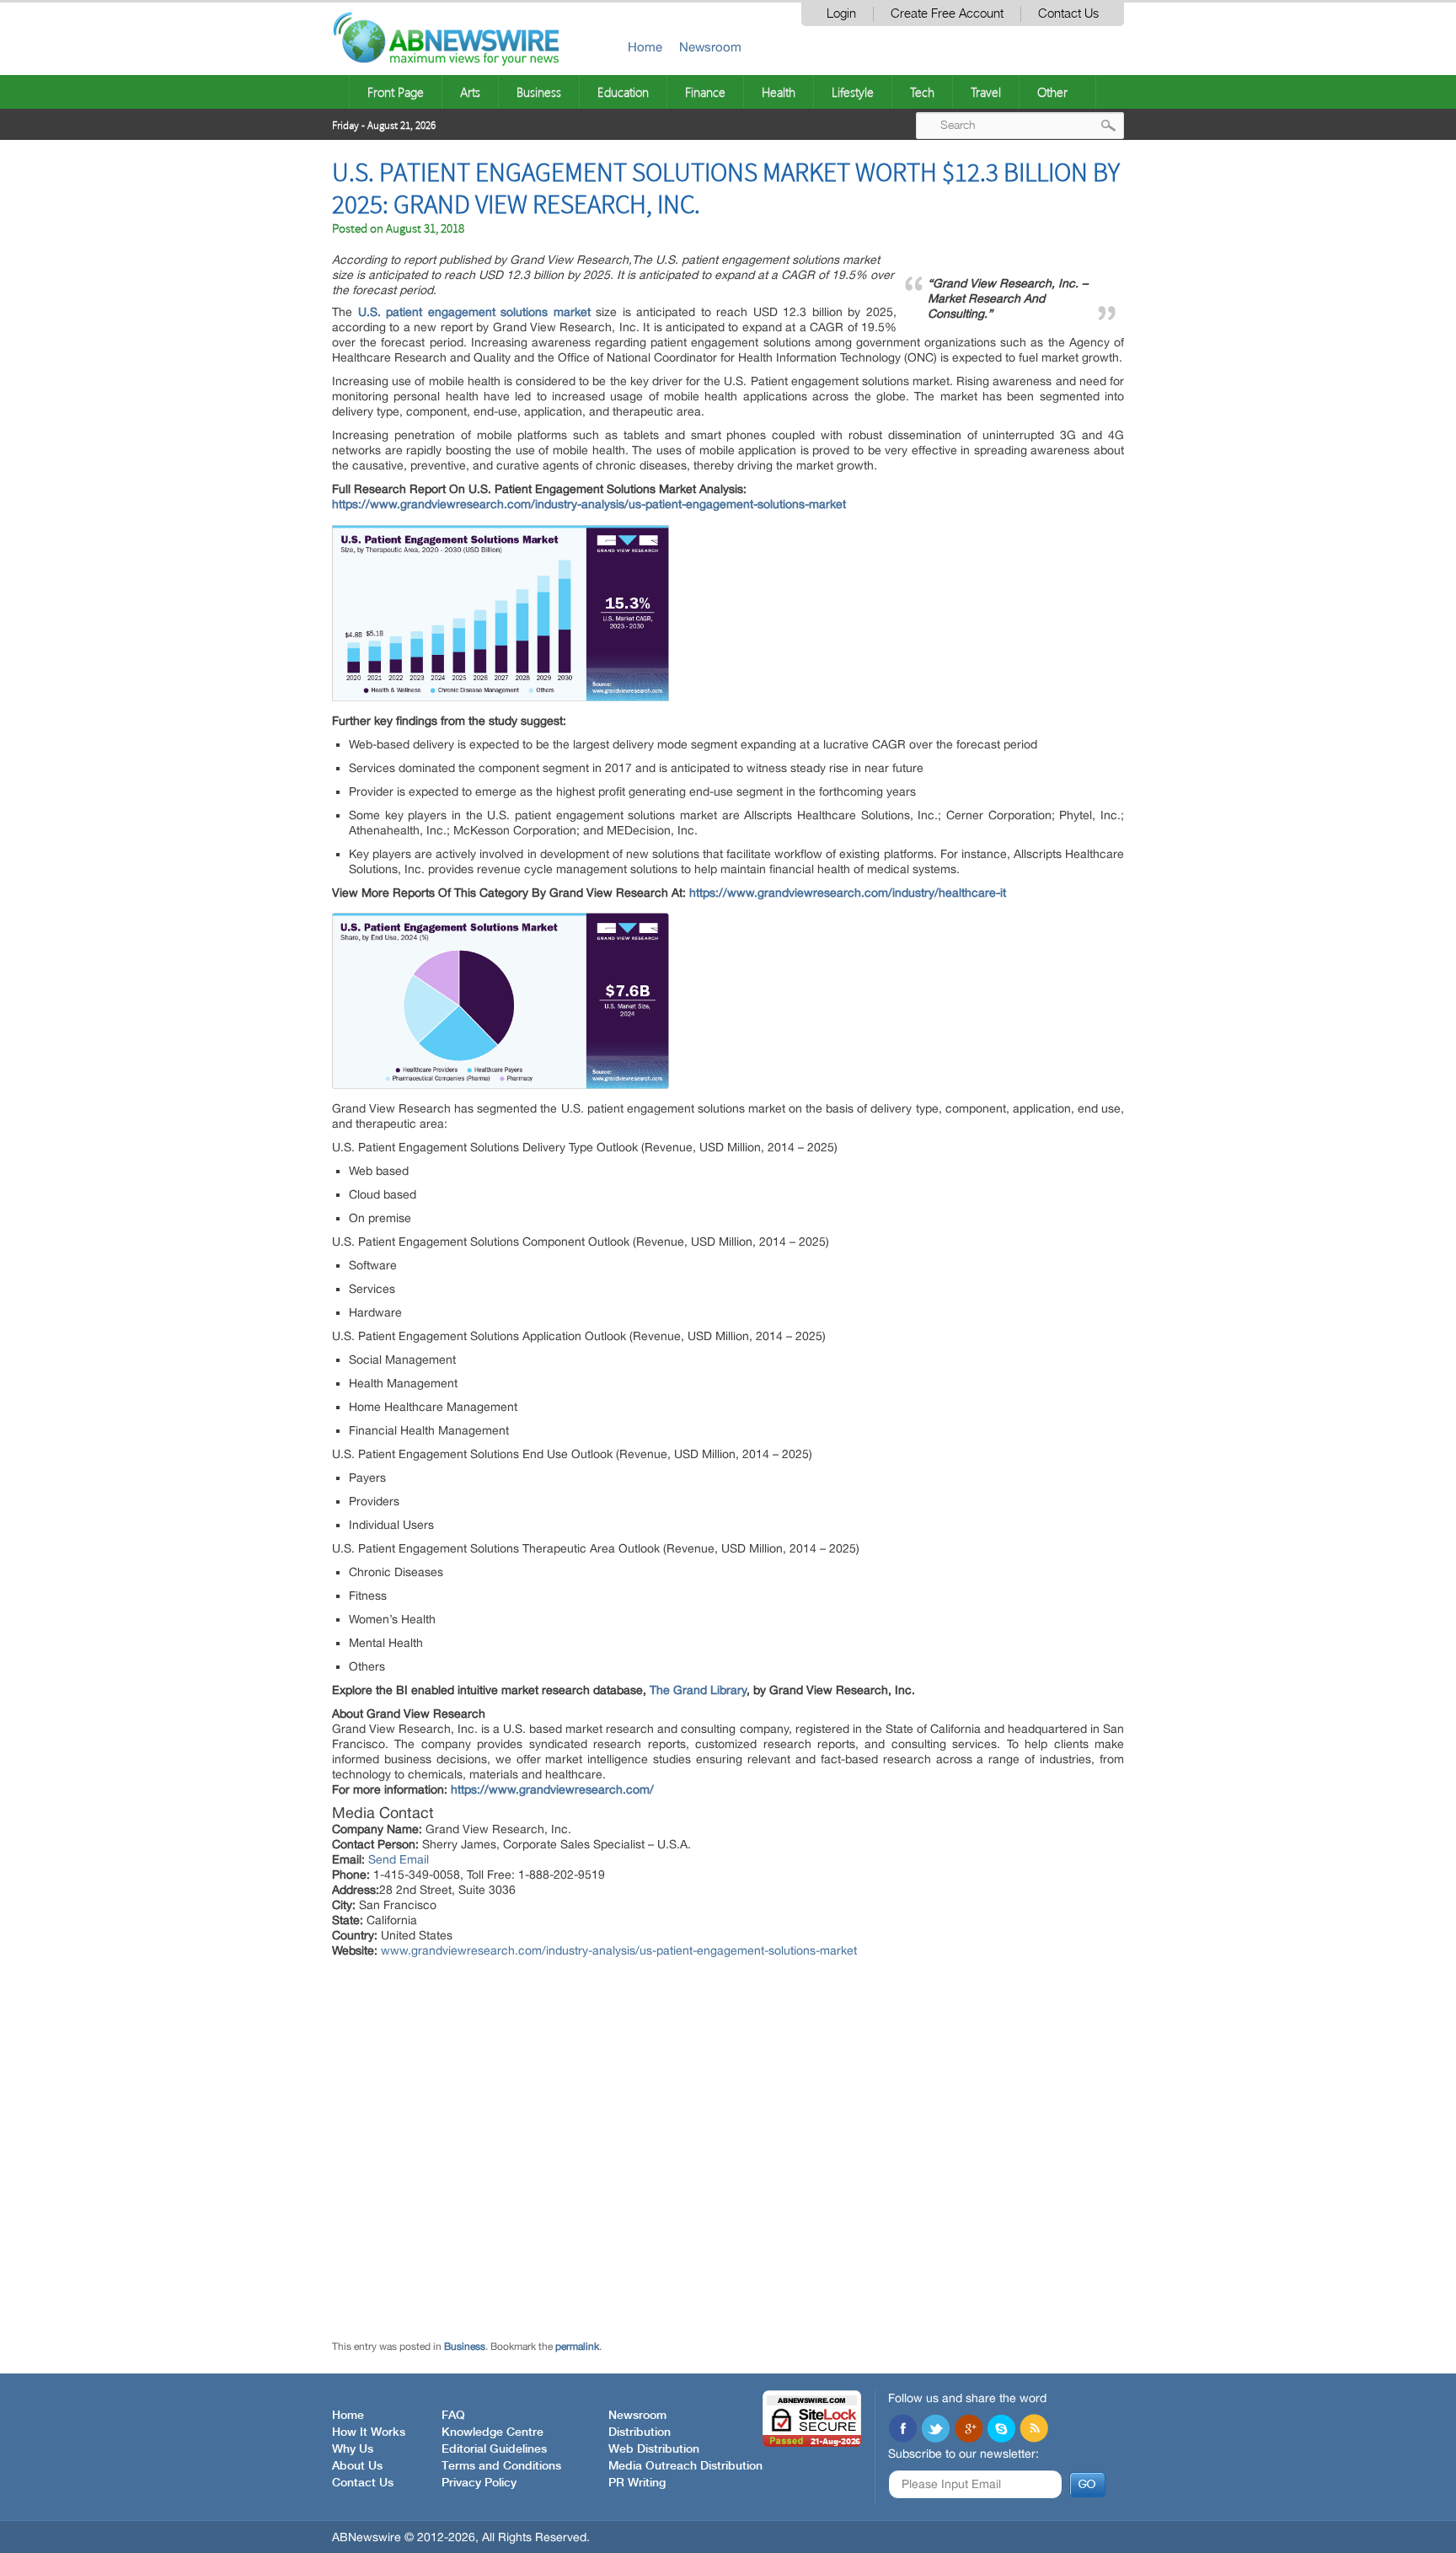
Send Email (399, 1859)
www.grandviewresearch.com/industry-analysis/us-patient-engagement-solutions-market (619, 1950)
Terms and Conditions (501, 2466)
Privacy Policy (479, 2483)
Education (623, 92)
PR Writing (637, 2483)
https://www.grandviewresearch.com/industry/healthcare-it (848, 893)
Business (539, 92)
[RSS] (1034, 2430)
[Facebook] (902, 2430)
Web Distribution (654, 2449)
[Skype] (1001, 2430)
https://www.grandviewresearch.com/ (552, 1789)
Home (645, 47)
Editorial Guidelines (494, 2449)
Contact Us (1068, 14)
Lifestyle (853, 92)
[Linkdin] (968, 2430)
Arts (470, 92)
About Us (357, 2466)
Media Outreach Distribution (685, 2466)
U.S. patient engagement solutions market (474, 312)
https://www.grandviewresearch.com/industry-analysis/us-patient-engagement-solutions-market (589, 504)
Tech (922, 92)
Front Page (396, 92)
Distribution (640, 2432)
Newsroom (710, 47)
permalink (577, 2347)
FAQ (453, 2416)
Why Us (353, 2449)
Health (779, 92)
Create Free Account (947, 14)
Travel (986, 92)
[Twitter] (935, 2430)
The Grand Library (698, 1690)
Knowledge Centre (492, 2432)
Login (841, 14)
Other (1052, 92)
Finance (705, 92)
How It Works (369, 2432)
